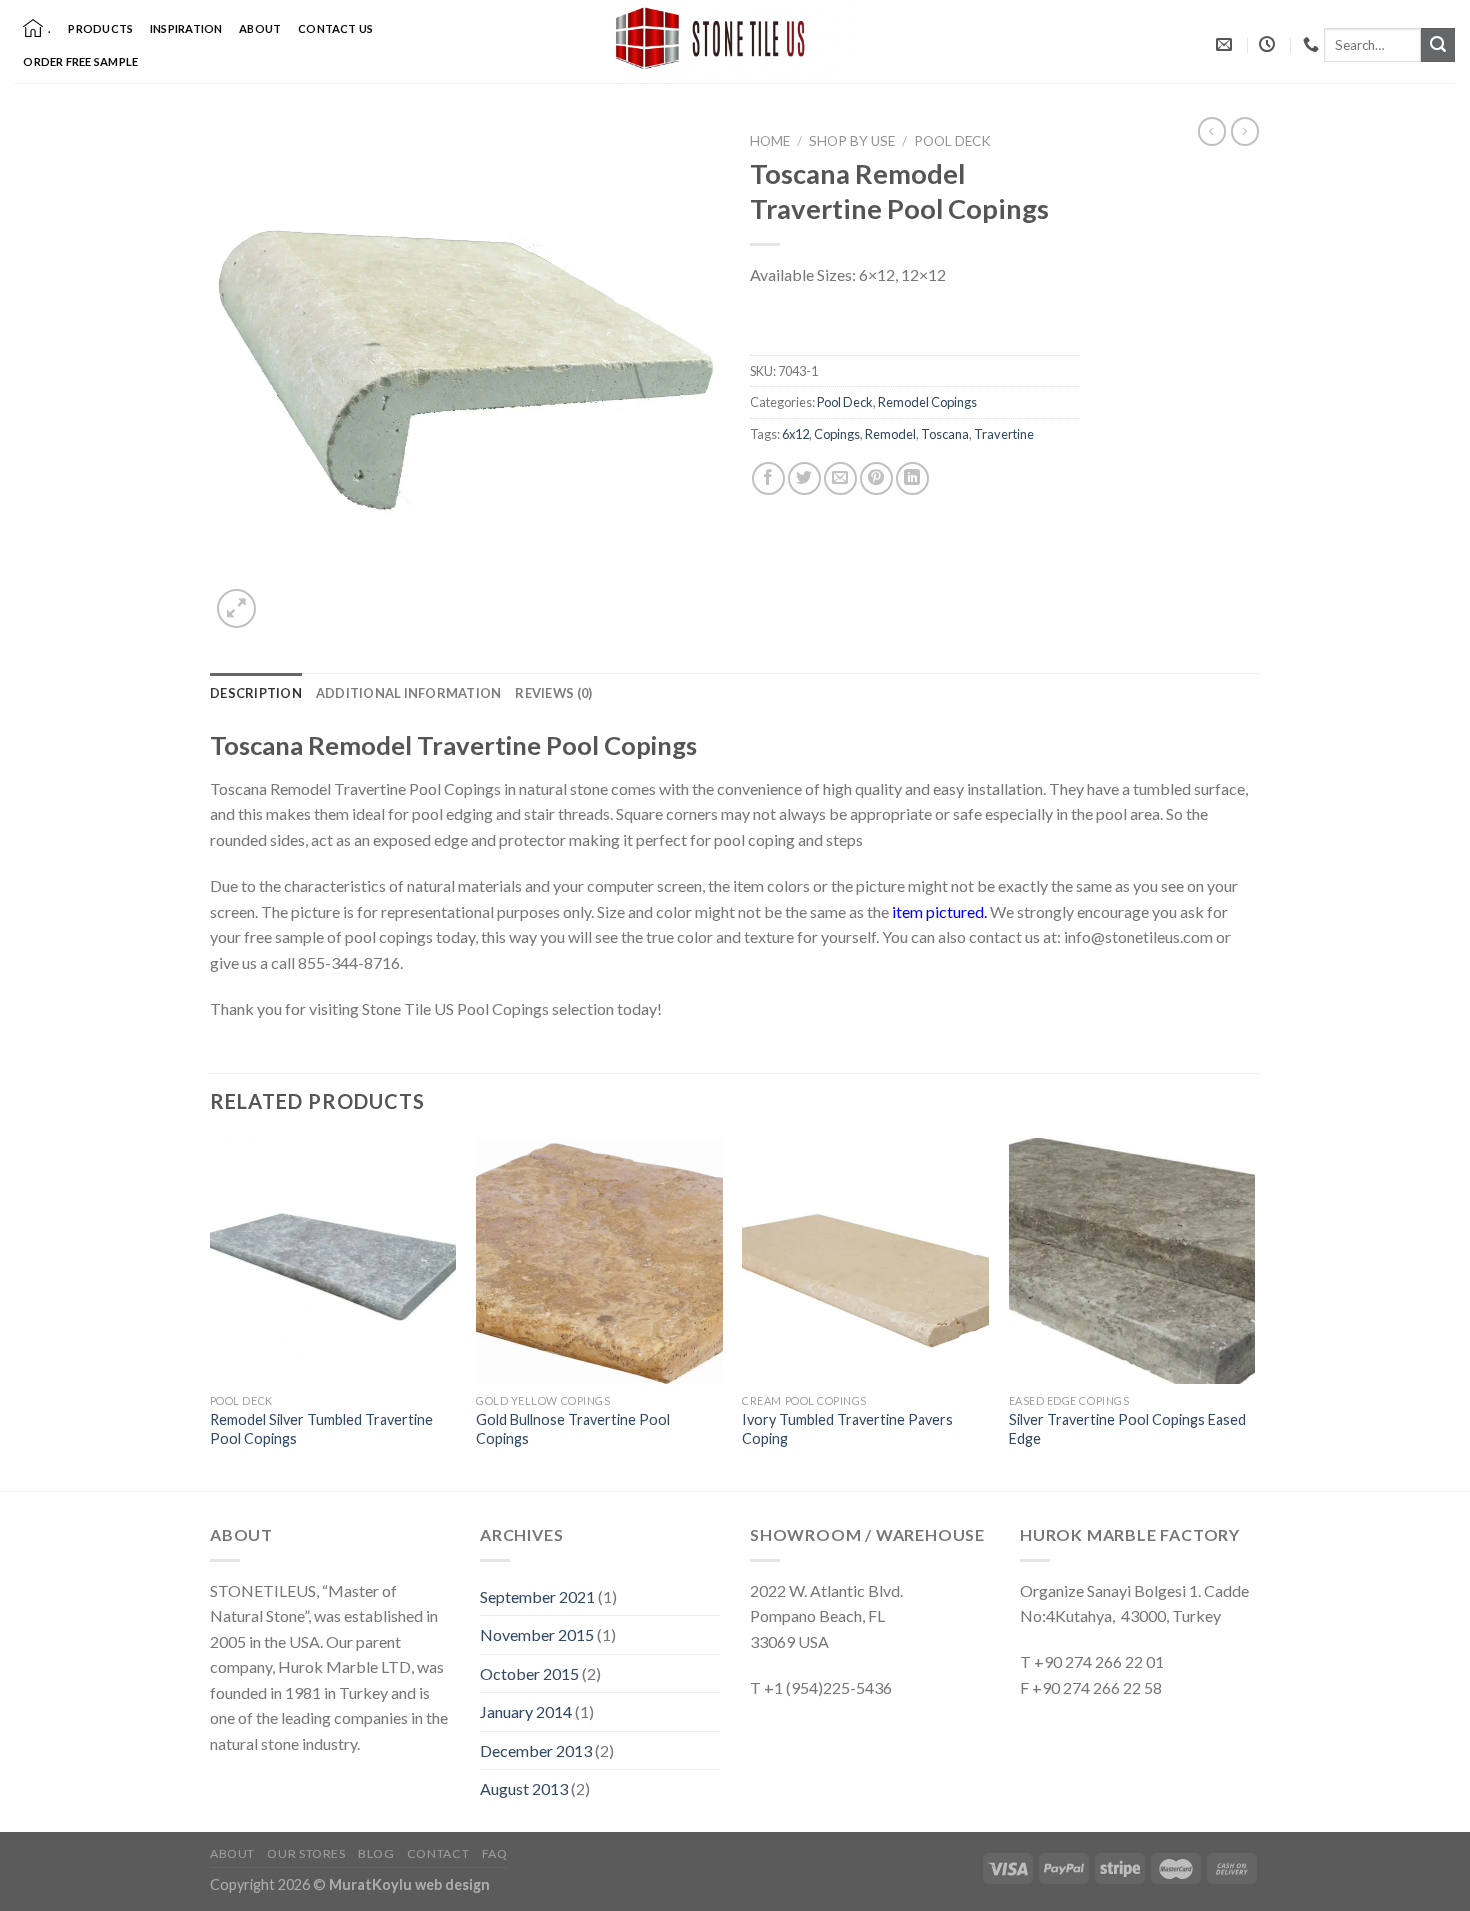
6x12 (795, 434)
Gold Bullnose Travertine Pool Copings (573, 1429)
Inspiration (186, 28)
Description (256, 693)
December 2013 (536, 1750)
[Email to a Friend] (840, 478)
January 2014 (526, 1711)
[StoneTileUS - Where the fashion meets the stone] (735, 41)
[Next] (1254, 1313)
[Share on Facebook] (768, 478)
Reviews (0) (553, 693)
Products (100, 28)
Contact (438, 1853)
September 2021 (537, 1596)
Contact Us (335, 28)
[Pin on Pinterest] (876, 478)
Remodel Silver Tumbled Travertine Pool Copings (321, 1429)
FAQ (495, 1853)
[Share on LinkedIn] (912, 478)
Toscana (945, 434)
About (260, 28)
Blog (376, 1853)
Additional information (409, 693)
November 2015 (537, 1634)
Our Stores (306, 1853)
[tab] (256, 693)
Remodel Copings (927, 402)
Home (770, 141)
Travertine (1004, 434)
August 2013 (524, 1788)
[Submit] (1438, 45)
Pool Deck (952, 141)
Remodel (890, 434)
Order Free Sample (80, 61)
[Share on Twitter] (804, 478)
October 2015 (529, 1673)
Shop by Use (852, 141)
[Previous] (211, 1313)
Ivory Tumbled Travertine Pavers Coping (847, 1429)
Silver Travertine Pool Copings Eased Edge (1127, 1429)
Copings (837, 434)
